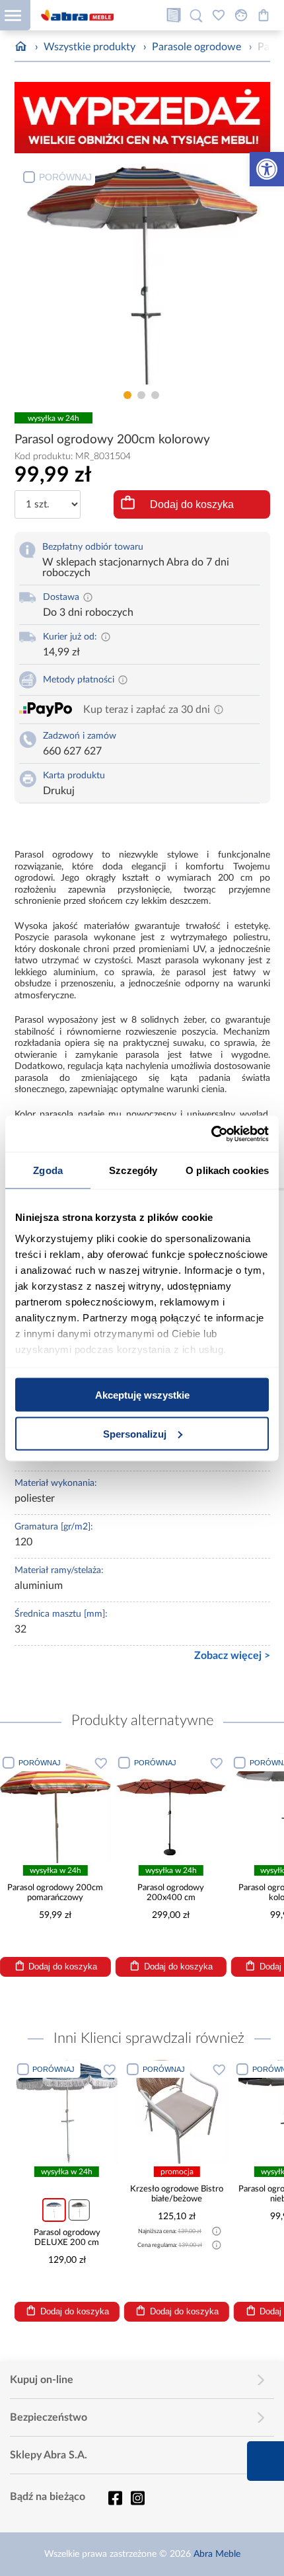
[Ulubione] (219, 15)
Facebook (115, 2498)
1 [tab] (127, 395)
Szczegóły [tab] (133, 1170)
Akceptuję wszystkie (142, 1395)
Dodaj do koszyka (192, 504)
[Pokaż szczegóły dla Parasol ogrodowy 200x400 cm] (171, 1808)
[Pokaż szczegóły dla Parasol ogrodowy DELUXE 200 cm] (66, 2112)
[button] (267, 169)
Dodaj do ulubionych (101, 1763)
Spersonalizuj (135, 1433)
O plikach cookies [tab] (227, 1170)
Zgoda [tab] (48, 1170)
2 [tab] (141, 395)
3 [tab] (155, 395)
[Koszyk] (264, 15)
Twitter (137, 2498)
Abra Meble (217, 2554)
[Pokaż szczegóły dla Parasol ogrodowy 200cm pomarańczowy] (55, 1808)
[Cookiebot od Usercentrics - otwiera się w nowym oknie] (211, 1134)
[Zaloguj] (241, 15)
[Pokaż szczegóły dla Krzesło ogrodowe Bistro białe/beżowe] (177, 2112)
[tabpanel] (142, 274)
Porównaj (65, 177)
